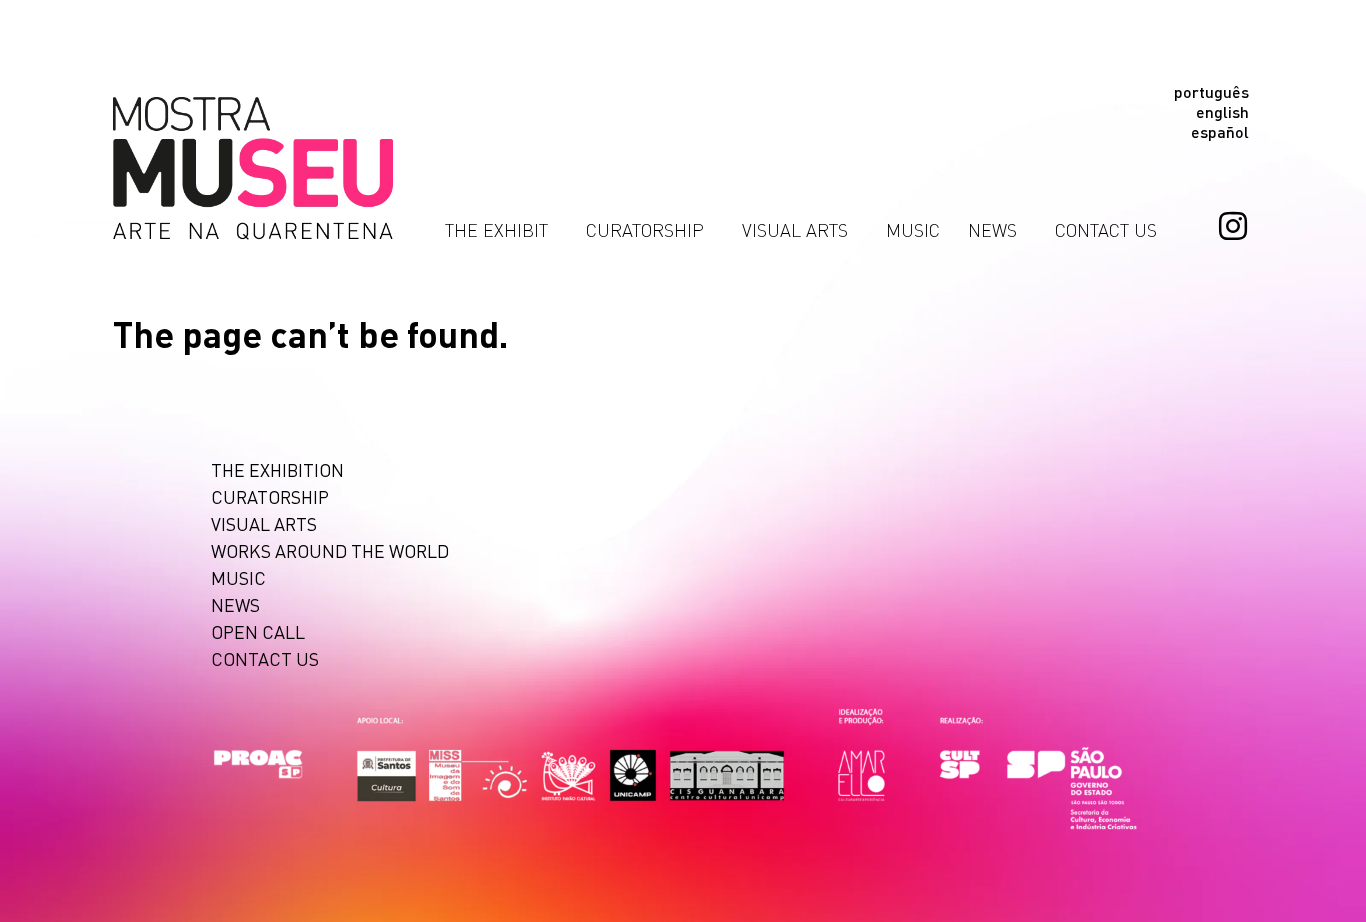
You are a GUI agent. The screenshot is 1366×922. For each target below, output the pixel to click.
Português (1211, 92)
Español (1220, 132)
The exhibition (277, 469)
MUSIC (913, 230)
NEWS (992, 230)
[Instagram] (1233, 226)
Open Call (258, 631)
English (1222, 112)
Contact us (1106, 230)
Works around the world (330, 550)
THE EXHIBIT (496, 230)
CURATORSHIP (645, 230)
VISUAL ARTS (795, 230)
